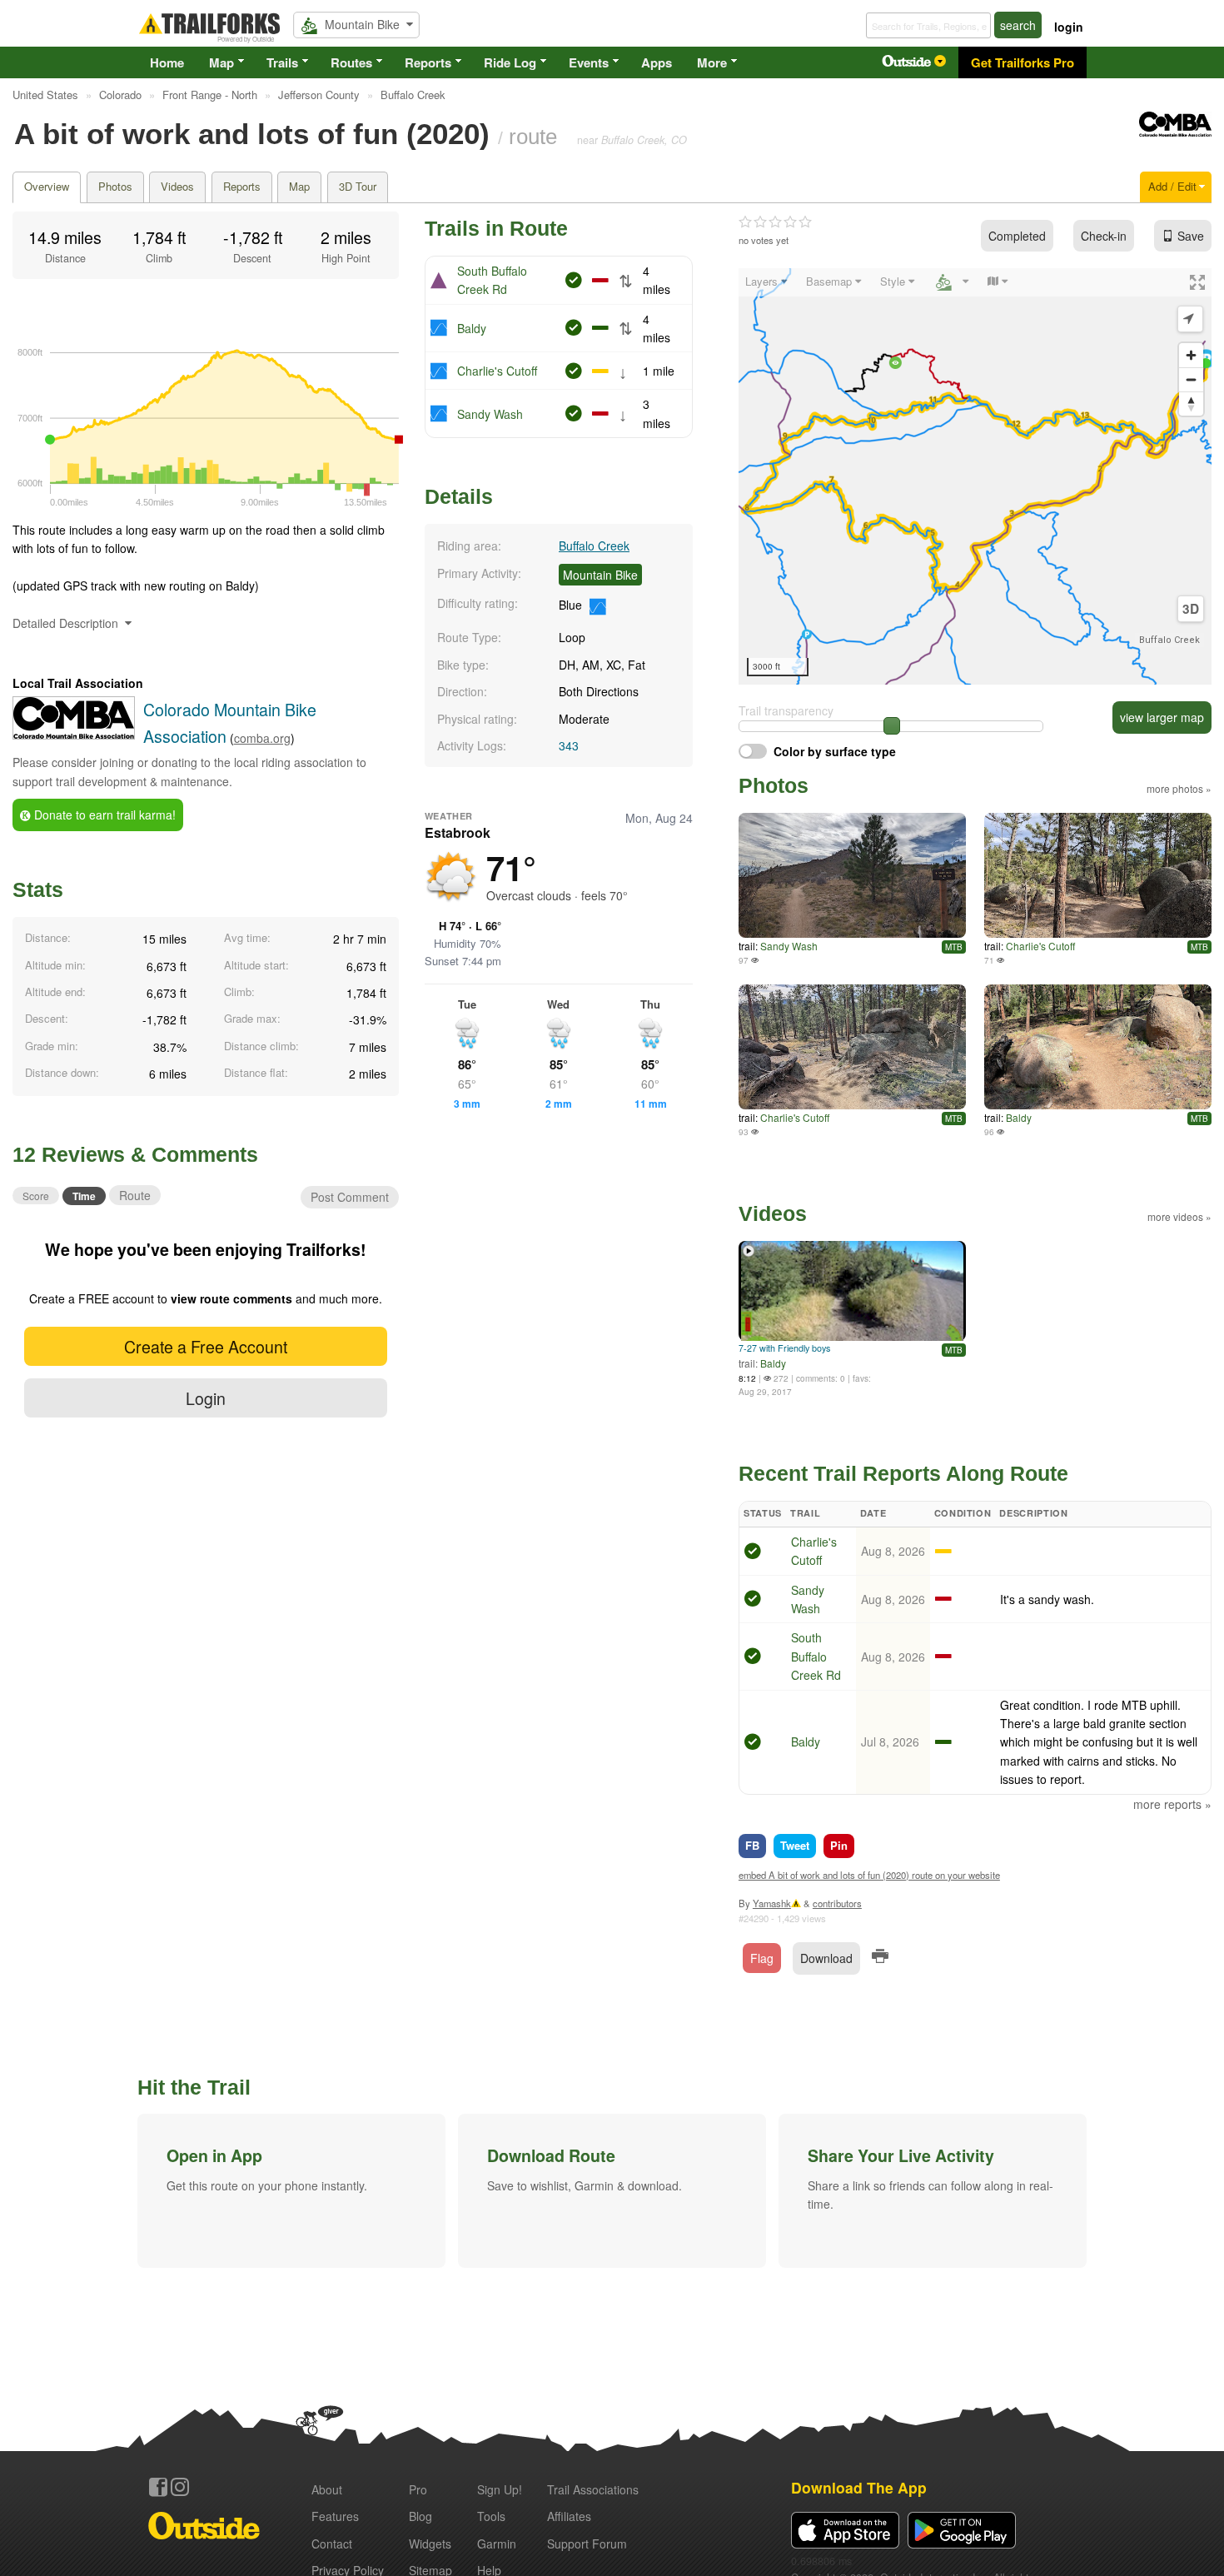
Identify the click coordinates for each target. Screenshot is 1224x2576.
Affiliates (569, 2516)
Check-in (1104, 236)
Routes (351, 62)
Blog (420, 2516)
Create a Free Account (206, 1346)
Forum (587, 2544)
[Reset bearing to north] (1191, 404)
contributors (837, 1903)
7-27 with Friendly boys (784, 1348)
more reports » (1172, 1804)
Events (589, 62)
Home (167, 62)
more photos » (1179, 788)
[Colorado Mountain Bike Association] (1175, 132)
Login (206, 1398)
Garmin (497, 2544)
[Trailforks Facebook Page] (158, 2487)
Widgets (430, 2544)
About (327, 2489)
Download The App (859, 2487)
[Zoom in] (1191, 355)
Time (84, 1196)
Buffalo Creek (594, 546)
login (1069, 27)
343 (569, 745)
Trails (282, 62)
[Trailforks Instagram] (180, 2487)
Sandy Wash (490, 414)
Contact (332, 2544)
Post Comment (350, 1197)
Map (221, 62)
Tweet (795, 1845)
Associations (593, 2489)
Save (1191, 236)
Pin (839, 1845)
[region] (975, 476)
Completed (1017, 236)
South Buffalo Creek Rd (816, 1656)
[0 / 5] (775, 222)
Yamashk (772, 1903)
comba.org (262, 738)
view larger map (1162, 717)
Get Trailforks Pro (1022, 62)
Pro (418, 2489)
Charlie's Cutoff (497, 371)
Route (135, 1195)
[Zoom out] (1191, 379)
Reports (428, 62)
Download (826, 1958)
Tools (491, 2516)
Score (36, 1196)
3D (1191, 609)
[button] (291, 2190)
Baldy (472, 328)
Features (335, 2516)
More (712, 62)
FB (752, 1845)
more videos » (1179, 1216)
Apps (657, 62)
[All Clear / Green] (753, 1553)
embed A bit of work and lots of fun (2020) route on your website (869, 1875)
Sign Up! (500, 2489)
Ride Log (510, 62)
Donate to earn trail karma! (103, 815)
